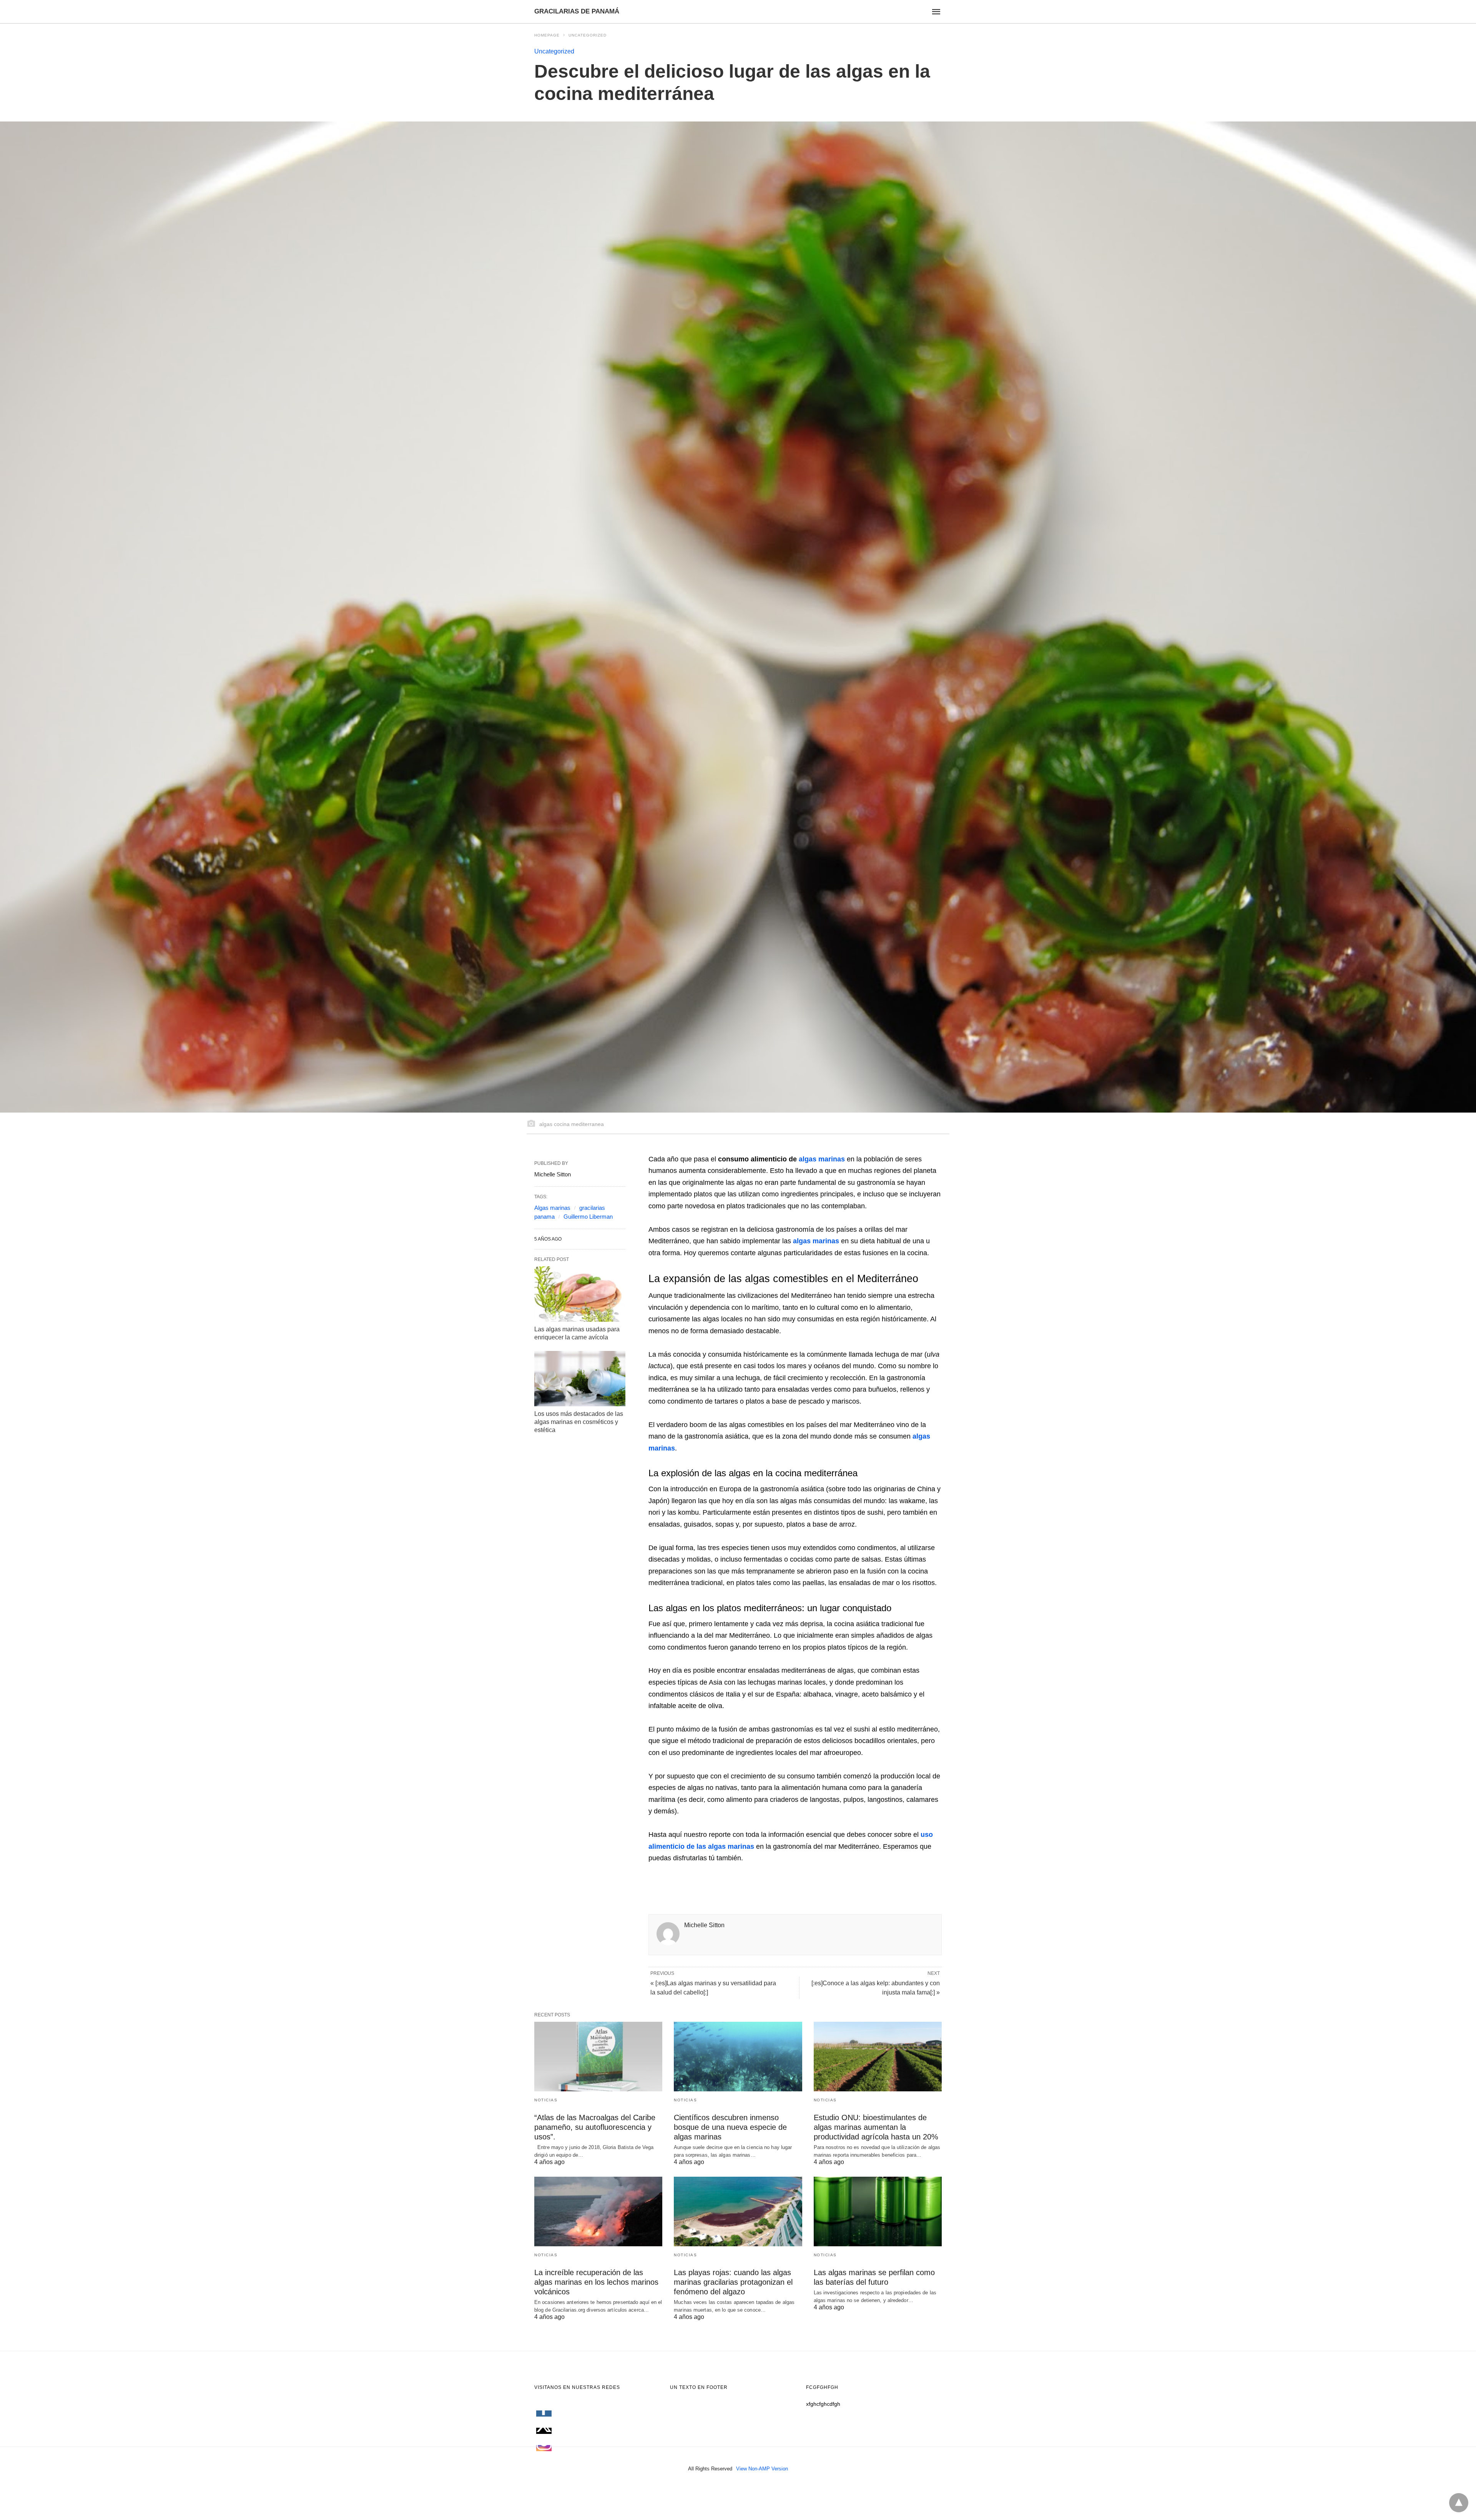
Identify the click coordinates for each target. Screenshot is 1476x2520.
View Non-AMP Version (762, 2469)
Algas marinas (552, 1208)
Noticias (546, 2100)
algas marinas (822, 1159)
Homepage (547, 35)
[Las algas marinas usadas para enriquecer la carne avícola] (580, 1294)
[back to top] (1459, 2503)
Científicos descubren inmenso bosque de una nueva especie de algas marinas (730, 2127)
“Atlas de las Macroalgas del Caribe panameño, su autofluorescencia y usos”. (595, 2127)
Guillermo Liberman (588, 1217)
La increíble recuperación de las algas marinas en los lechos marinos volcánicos (596, 2282)
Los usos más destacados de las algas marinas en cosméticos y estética (579, 1422)
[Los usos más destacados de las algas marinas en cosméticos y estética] (580, 1379)
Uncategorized (588, 35)
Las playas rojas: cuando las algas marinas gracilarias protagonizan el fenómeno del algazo (733, 2282)
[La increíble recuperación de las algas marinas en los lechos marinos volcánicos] (598, 2211)
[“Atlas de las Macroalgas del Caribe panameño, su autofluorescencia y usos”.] (598, 2057)
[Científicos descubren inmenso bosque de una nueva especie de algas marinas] (738, 2057)
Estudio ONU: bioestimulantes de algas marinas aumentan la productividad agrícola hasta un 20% (876, 2127)
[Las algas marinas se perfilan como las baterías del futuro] (878, 2211)
